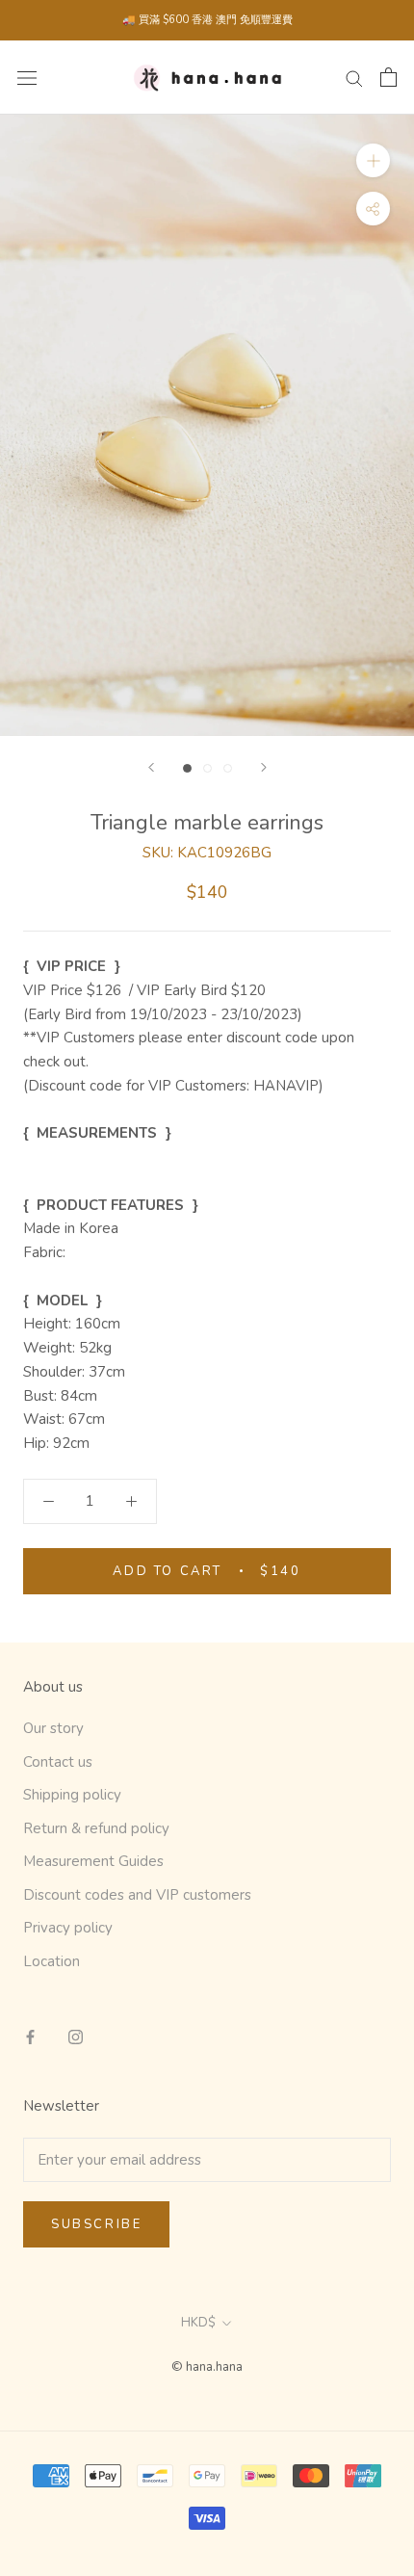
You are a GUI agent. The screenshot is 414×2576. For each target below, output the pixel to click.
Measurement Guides (93, 1861)
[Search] (354, 78)
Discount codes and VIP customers (137, 1895)
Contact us (58, 1762)
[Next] (264, 767)
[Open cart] (388, 77)
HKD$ (198, 2323)
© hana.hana (207, 2367)
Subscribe (96, 2224)
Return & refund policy (96, 1828)
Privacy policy (68, 1928)
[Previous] (151, 767)
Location (52, 1961)
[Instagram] (76, 2036)
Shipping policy (72, 1795)
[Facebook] (30, 2036)
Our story (53, 1728)
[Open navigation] (27, 78)
